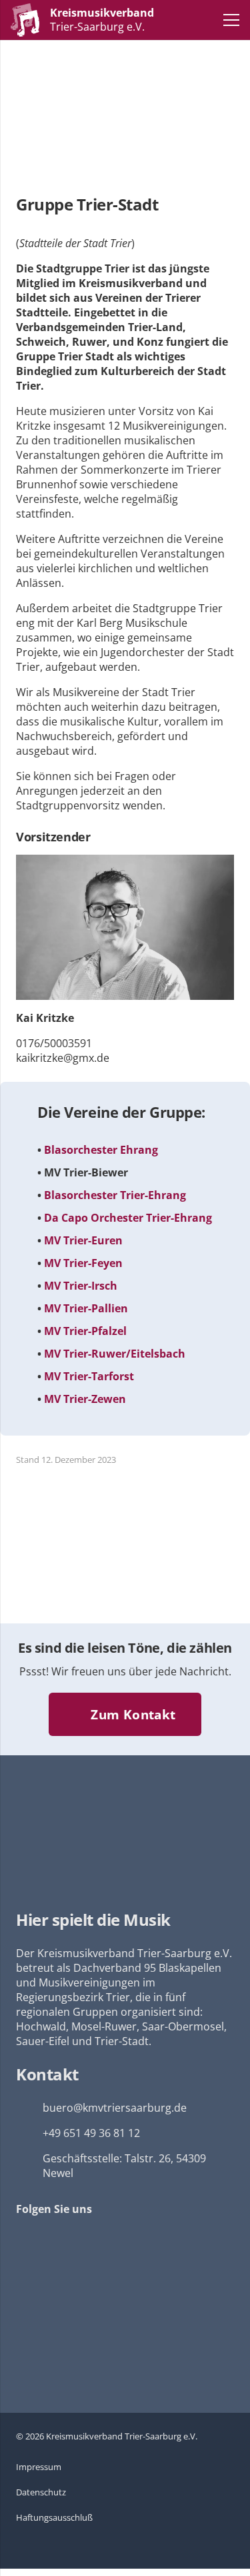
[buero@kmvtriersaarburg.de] (29, 2108)
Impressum (39, 2467)
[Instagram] (125, 2240)
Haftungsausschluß (54, 2517)
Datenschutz (41, 2492)
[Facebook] (34, 2240)
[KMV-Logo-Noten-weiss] (25, 20)
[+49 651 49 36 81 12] (29, 2133)
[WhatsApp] (171, 2240)
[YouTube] (80, 2240)
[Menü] (231, 20)
